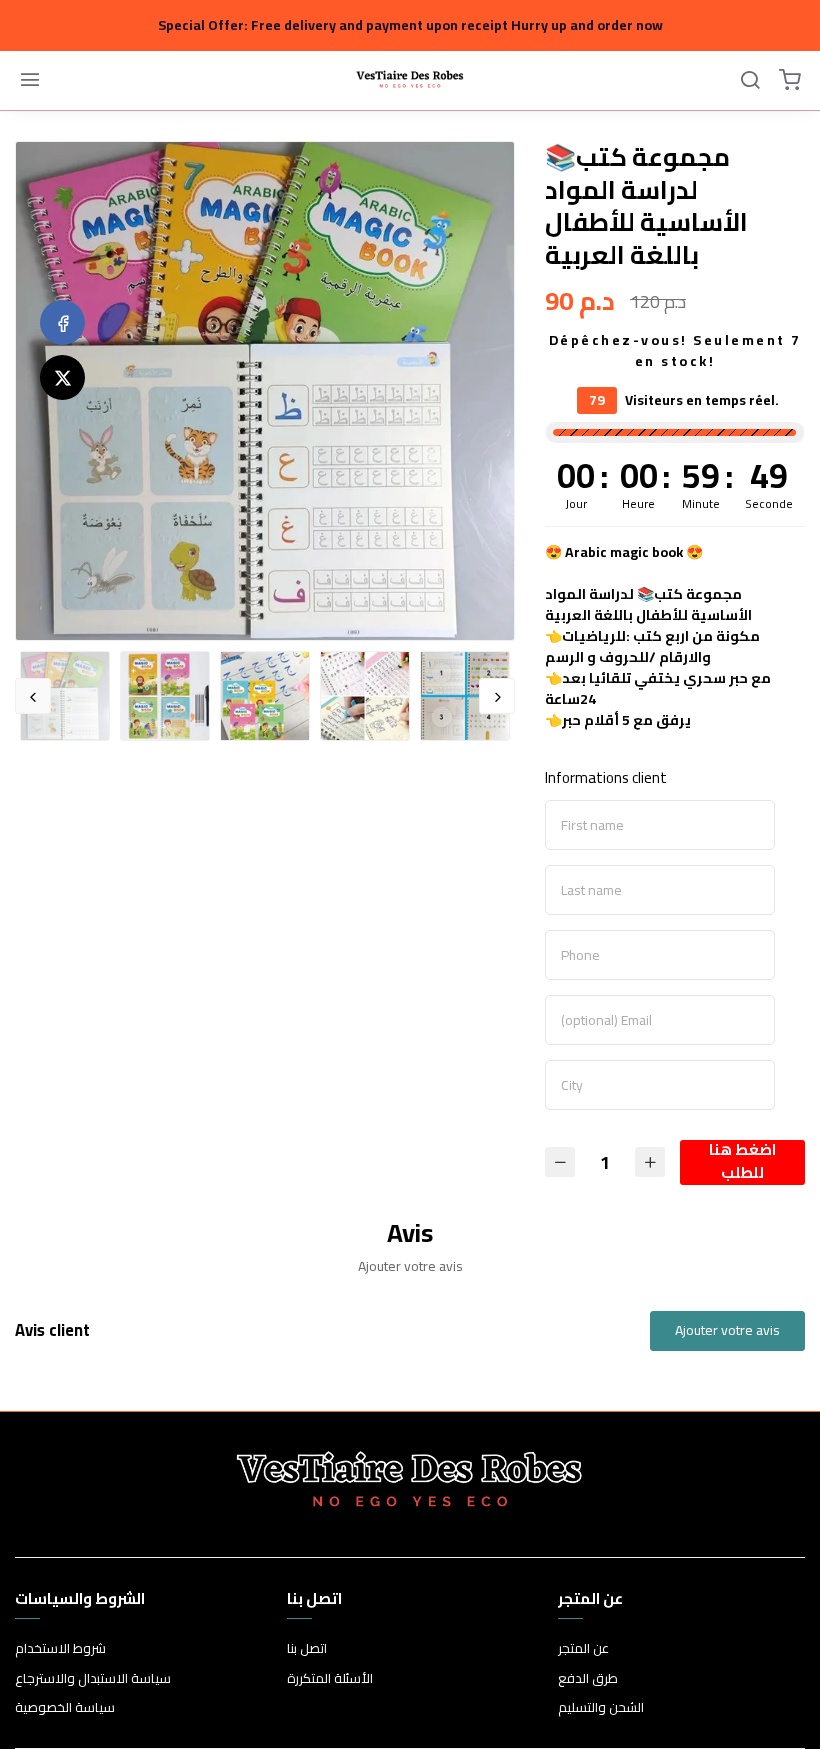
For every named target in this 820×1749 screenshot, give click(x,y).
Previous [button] (33, 696)
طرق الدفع (588, 1679)
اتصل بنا (307, 1649)
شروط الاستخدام (60, 1649)
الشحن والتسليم (601, 1708)
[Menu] (30, 81)
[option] (265, 391)
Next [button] (497, 696)
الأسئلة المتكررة (330, 1679)
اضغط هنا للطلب (742, 1162)
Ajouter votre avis (727, 1330)
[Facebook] (62, 322)
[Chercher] (750, 81)
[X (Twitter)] (62, 377)
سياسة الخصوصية (65, 1708)
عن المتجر (583, 1649)
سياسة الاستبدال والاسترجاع (93, 1679)
